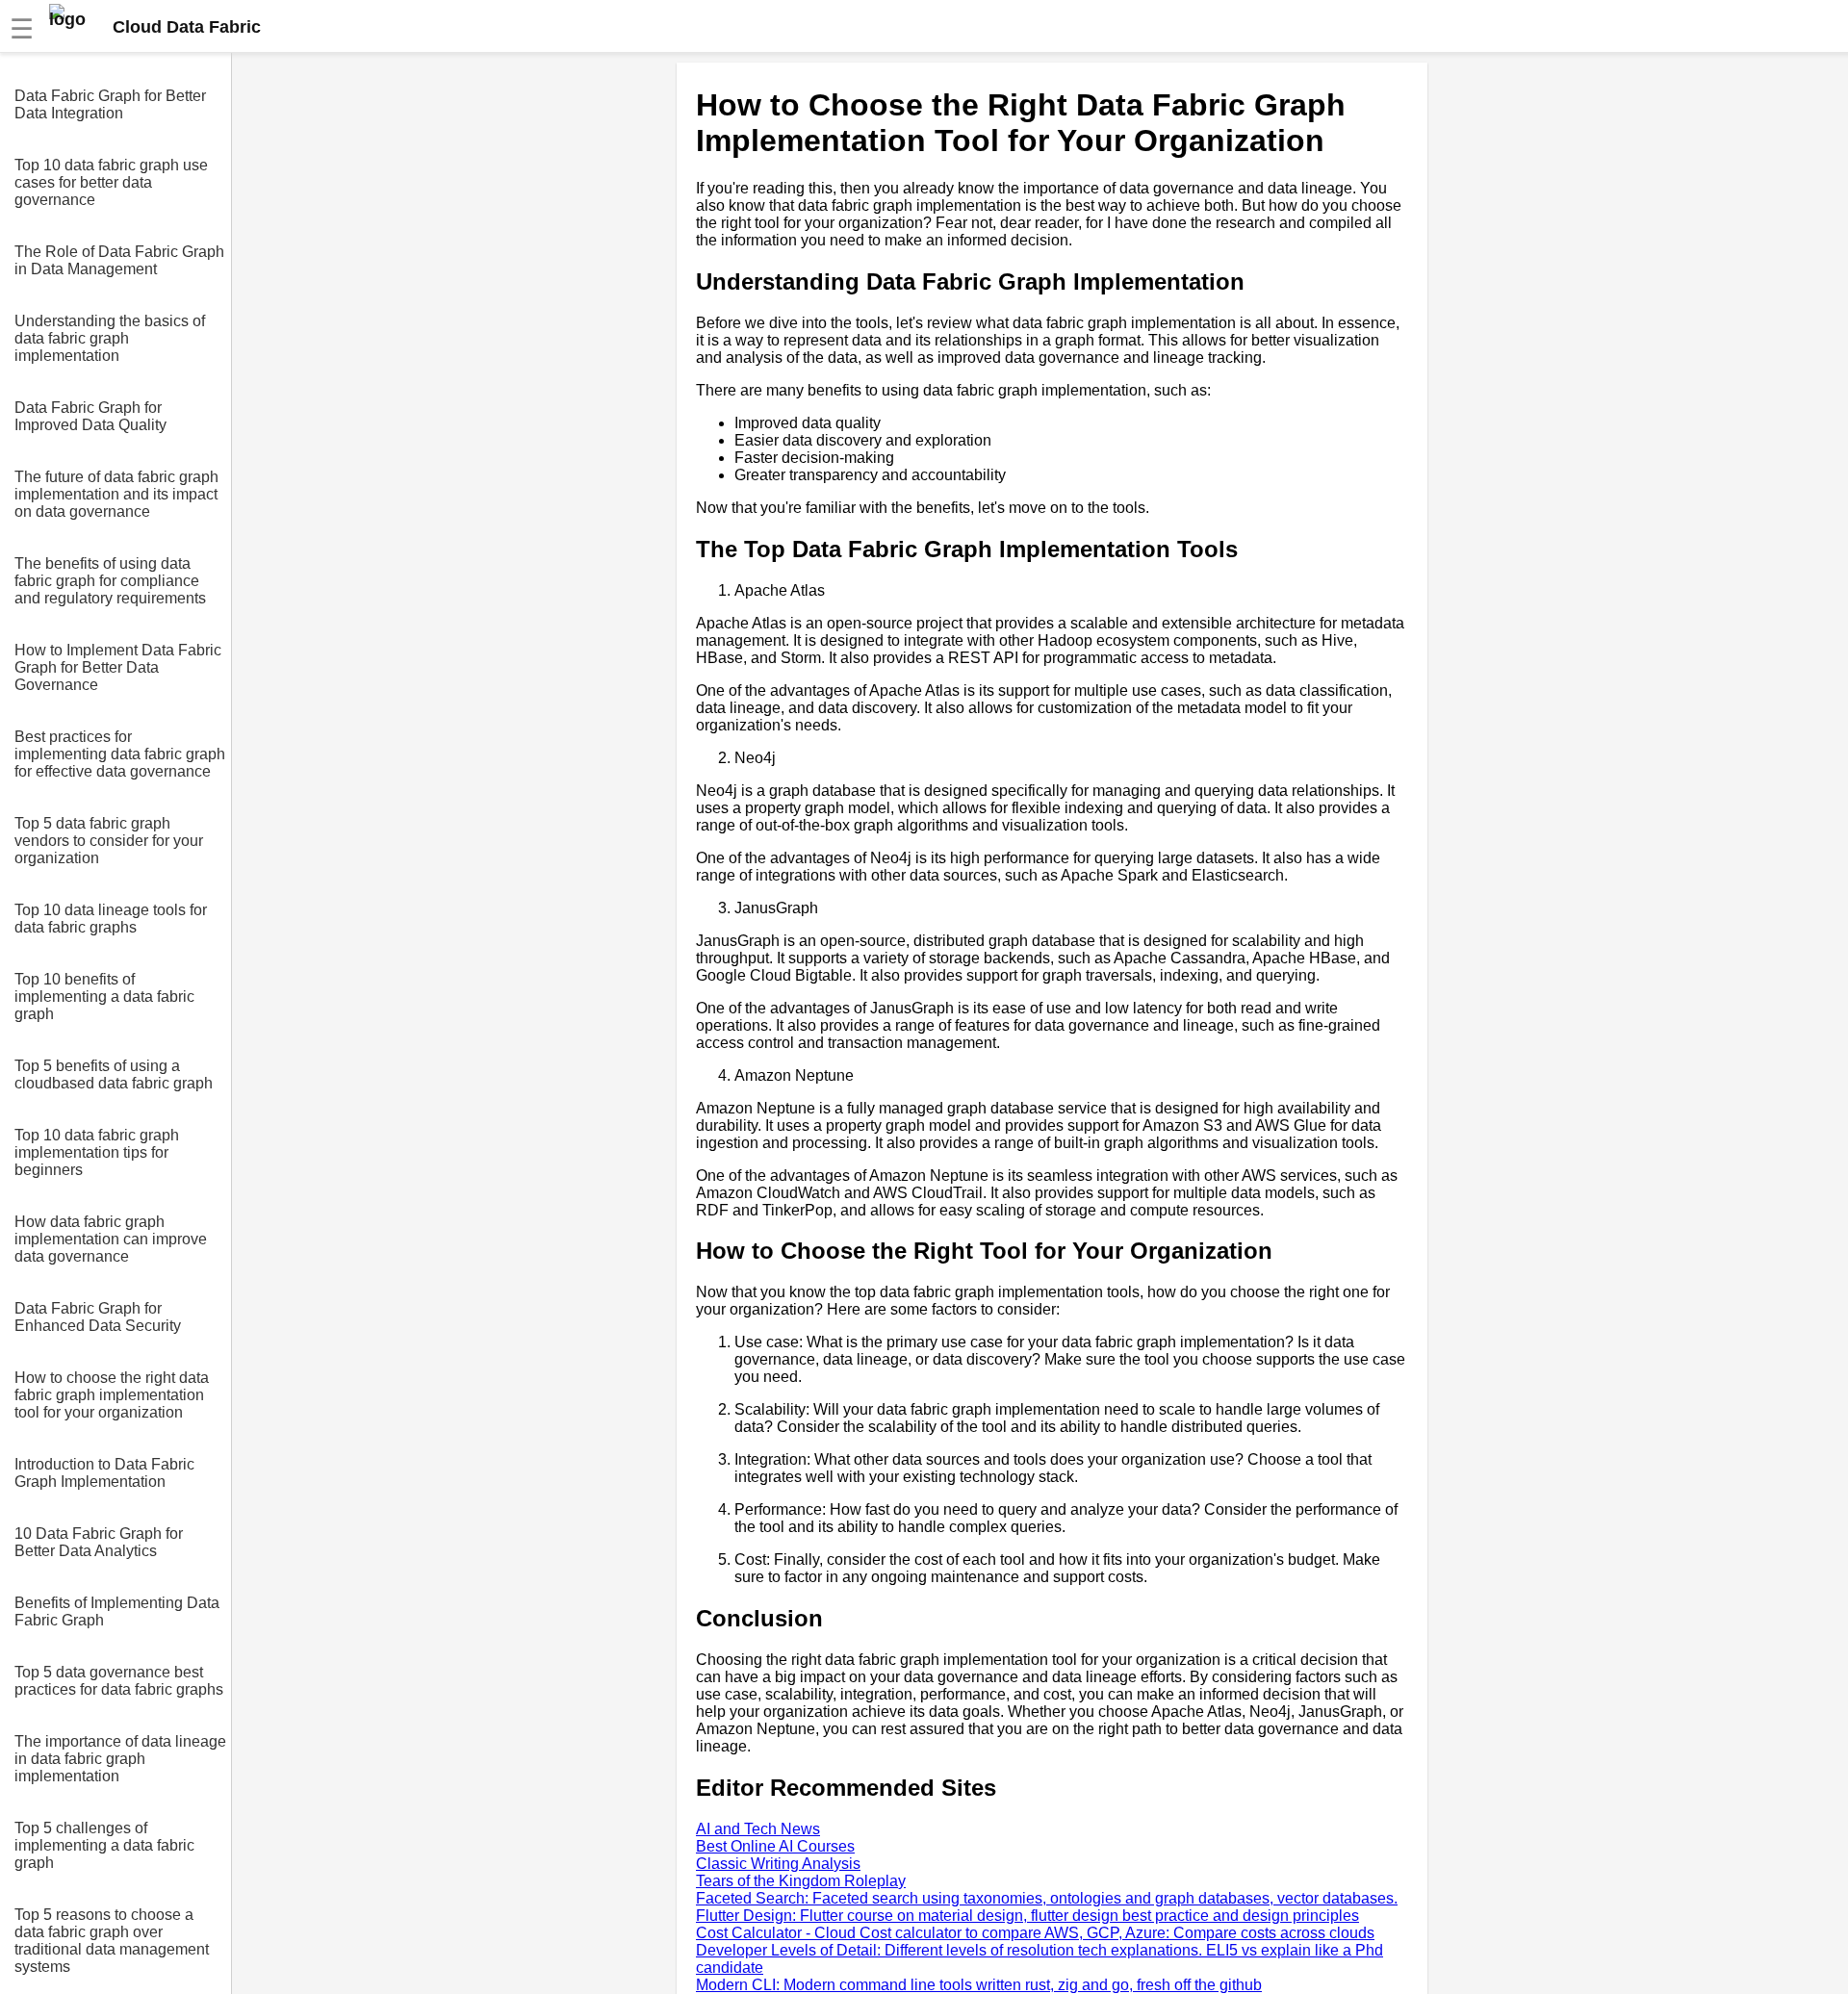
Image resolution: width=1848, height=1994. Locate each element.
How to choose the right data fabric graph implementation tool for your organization (112, 1395)
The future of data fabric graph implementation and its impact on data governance (116, 494)
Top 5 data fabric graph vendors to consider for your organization (109, 841)
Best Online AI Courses (775, 1846)
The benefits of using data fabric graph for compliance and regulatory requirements (110, 581)
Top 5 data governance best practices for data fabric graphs (119, 1681)
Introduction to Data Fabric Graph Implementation (104, 1473)
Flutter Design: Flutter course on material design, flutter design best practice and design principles (1027, 1916)
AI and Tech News (758, 1829)
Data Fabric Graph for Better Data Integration (110, 104)
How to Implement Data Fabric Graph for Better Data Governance (118, 667)
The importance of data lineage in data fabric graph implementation (120, 1759)
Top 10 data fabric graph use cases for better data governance (111, 182)
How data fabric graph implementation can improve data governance (111, 1239)
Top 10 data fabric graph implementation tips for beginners (97, 1152)
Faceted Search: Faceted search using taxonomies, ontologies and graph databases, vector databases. (1047, 1898)
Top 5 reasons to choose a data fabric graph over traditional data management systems (112, 1941)
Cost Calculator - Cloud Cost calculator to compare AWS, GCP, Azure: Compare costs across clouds (1035, 1933)
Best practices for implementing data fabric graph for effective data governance (120, 754)
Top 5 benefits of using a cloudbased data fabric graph (114, 1074)
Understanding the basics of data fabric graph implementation (110, 338)
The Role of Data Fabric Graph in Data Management (119, 260)
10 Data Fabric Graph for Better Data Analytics (99, 1542)
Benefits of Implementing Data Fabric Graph (117, 1611)
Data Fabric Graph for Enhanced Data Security (98, 1317)
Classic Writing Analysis (778, 1864)
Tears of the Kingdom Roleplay (801, 1881)
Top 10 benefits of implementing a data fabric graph (104, 997)
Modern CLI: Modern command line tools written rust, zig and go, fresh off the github (979, 1985)
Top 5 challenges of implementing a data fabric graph (104, 1845)
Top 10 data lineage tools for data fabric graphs (111, 919)
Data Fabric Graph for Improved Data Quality (90, 416)
